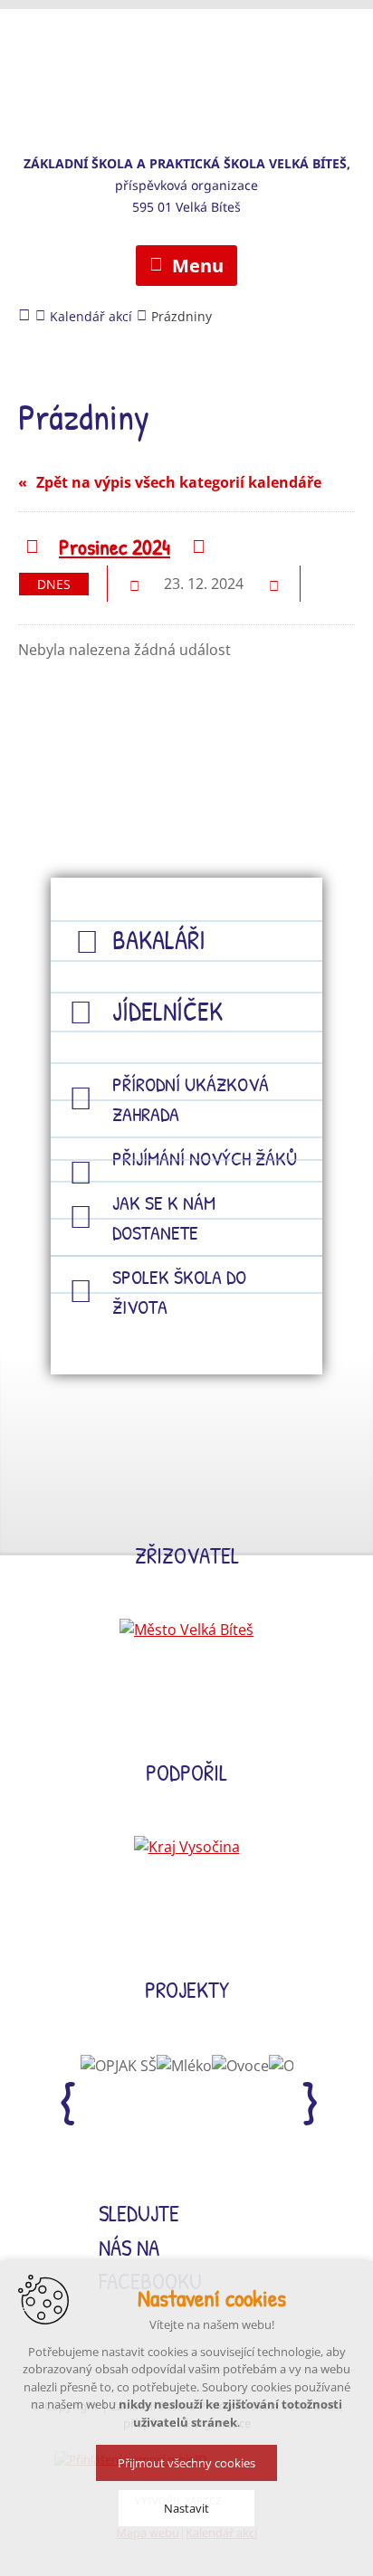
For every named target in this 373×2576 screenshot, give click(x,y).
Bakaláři (159, 940)
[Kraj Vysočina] (187, 1847)
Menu (198, 266)
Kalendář (335, 583)
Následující (198, 548)
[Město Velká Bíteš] (186, 1630)
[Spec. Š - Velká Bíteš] (186, 68)
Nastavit (186, 2508)
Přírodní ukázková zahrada (191, 1099)
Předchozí (31, 548)
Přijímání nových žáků (205, 1158)
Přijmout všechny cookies (186, 2463)
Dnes (54, 584)
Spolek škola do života (179, 1292)
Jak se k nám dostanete (164, 1217)
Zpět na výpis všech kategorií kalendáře (179, 482)
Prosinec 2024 (115, 547)
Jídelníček (167, 1011)
